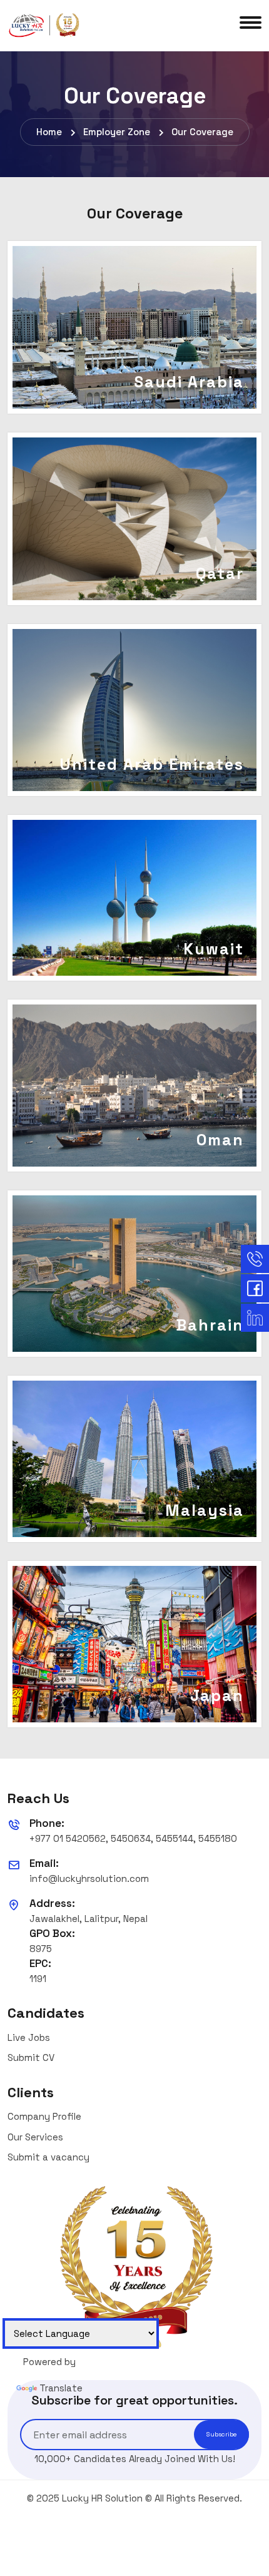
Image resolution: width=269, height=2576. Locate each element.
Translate (61, 2388)
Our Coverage (202, 132)
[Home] (45, 25)
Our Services (35, 2137)
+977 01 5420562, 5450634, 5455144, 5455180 (133, 1838)
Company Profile (44, 2116)
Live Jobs (29, 2037)
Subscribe (221, 2434)
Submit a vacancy (48, 2157)
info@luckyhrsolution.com (89, 1878)
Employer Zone (117, 132)
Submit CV (31, 2057)
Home (49, 132)
